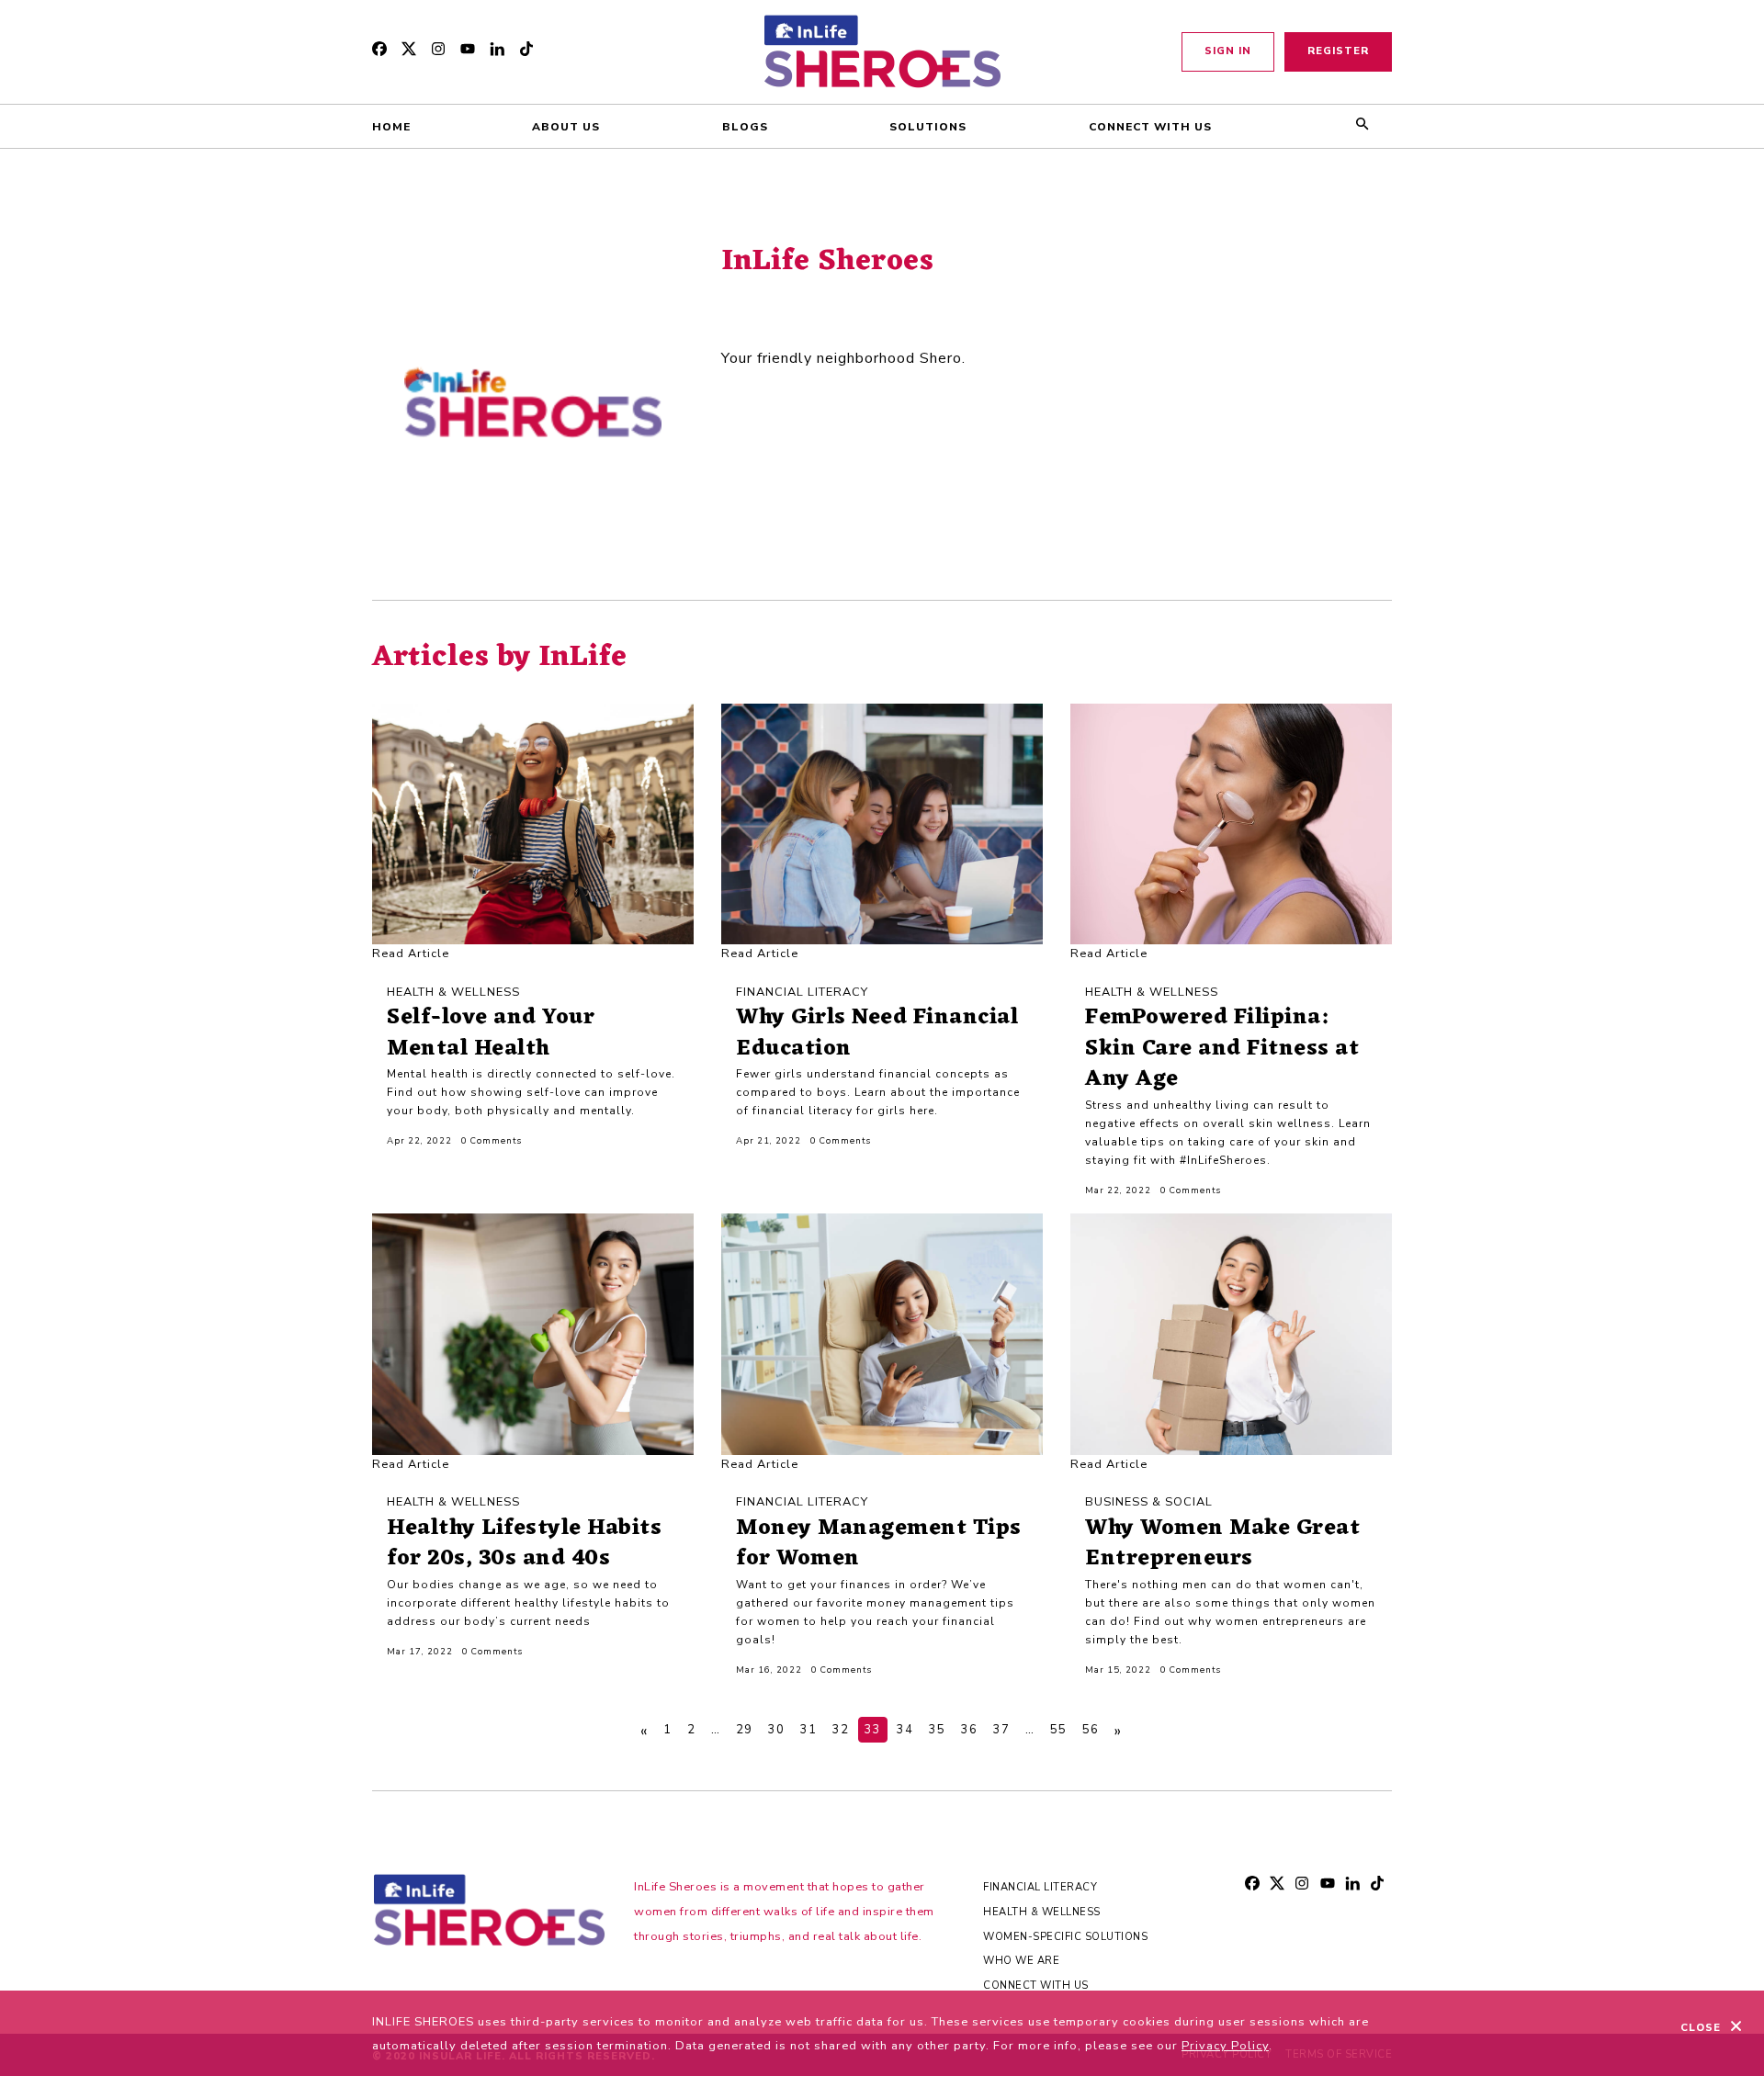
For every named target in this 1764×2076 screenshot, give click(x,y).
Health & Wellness (1042, 1912)
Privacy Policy (1225, 2046)
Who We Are (1021, 1961)
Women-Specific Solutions (1065, 1937)
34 (905, 1730)
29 (744, 1730)
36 (969, 1730)
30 (776, 1730)
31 (808, 1730)
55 (1058, 1730)
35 (937, 1730)
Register (1338, 51)
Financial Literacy (1040, 1887)
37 (1001, 1730)
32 (841, 1730)
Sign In (1228, 51)
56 (1091, 1730)
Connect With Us (1036, 1986)
